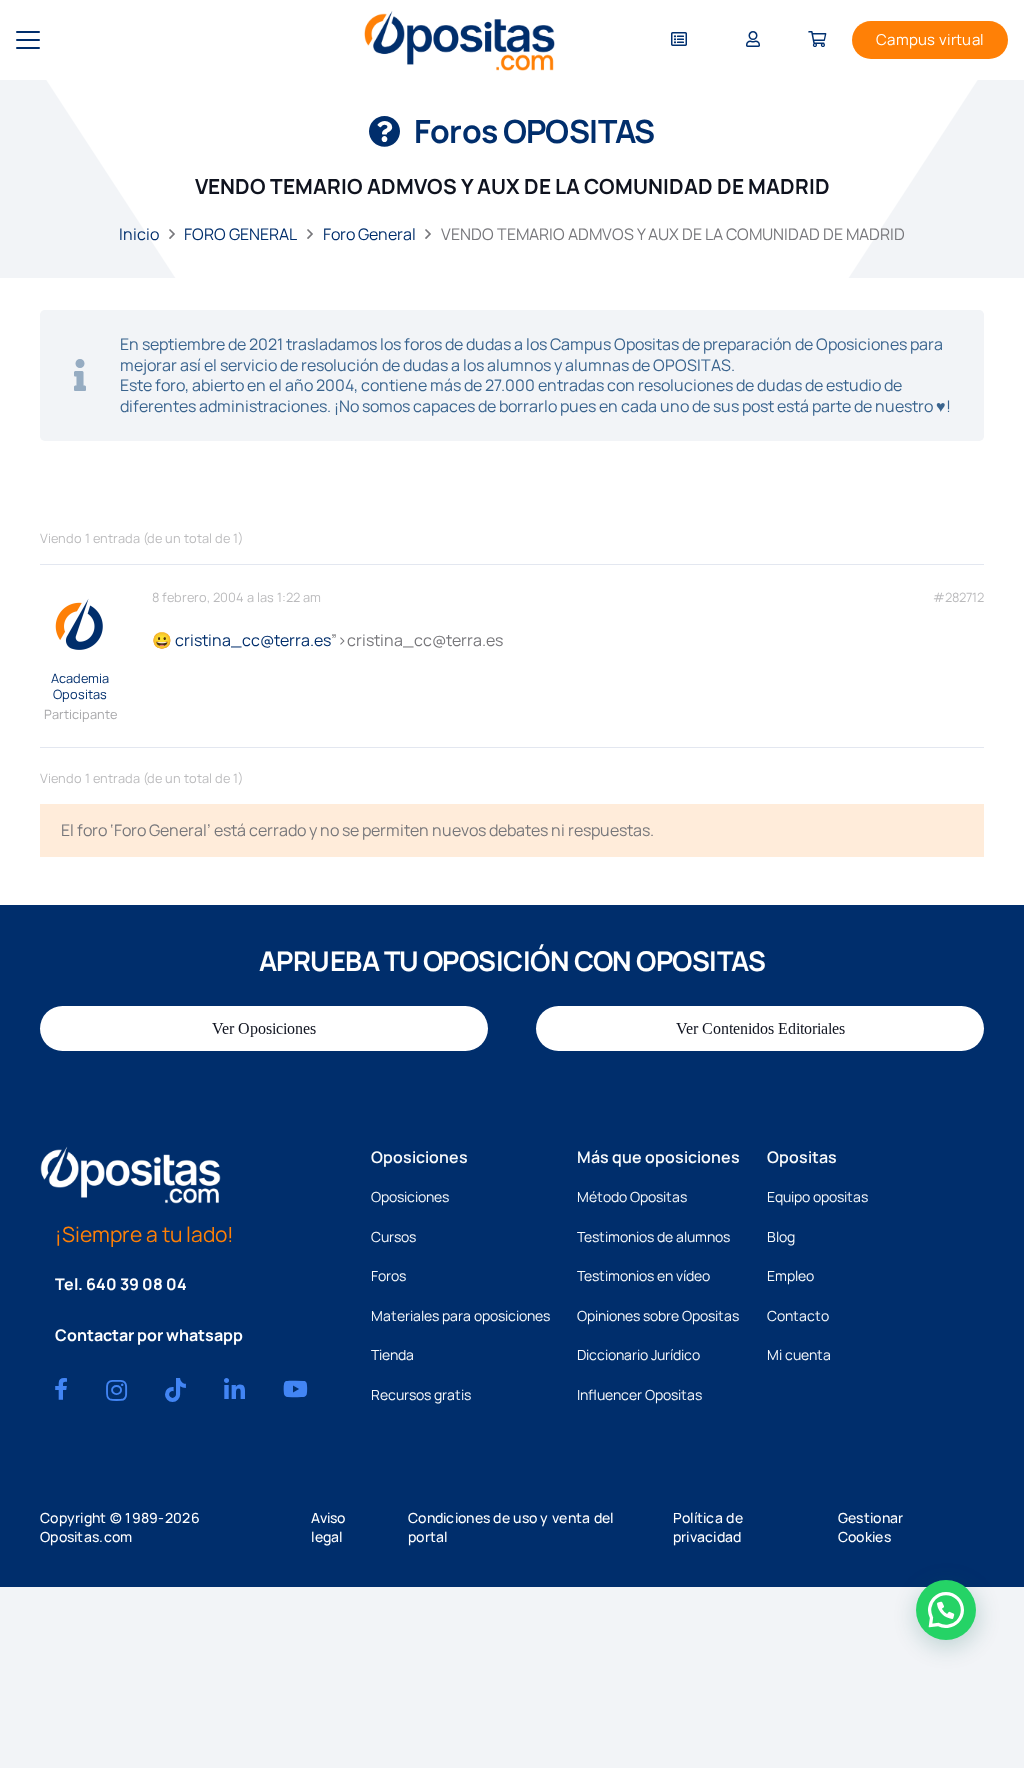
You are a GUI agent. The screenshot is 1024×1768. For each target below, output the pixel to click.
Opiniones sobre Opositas (658, 1315)
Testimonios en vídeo (643, 1275)
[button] (28, 40)
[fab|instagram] (116, 1390)
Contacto (798, 1315)
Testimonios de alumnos (653, 1236)
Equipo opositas (817, 1196)
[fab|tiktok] (175, 1390)
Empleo (790, 1275)
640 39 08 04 (136, 1284)
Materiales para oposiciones (460, 1315)
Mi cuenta (799, 1354)
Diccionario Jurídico (638, 1354)
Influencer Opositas (639, 1394)
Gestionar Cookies (871, 1527)
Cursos (393, 1236)
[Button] (679, 40)
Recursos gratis (421, 1394)
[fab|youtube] (295, 1389)
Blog (781, 1236)
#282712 (958, 597)
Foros (388, 1275)
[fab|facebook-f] (61, 1389)
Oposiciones (410, 1196)
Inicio (139, 234)
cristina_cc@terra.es (253, 640)
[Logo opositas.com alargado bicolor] (459, 40)
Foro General (369, 234)
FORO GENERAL (240, 234)
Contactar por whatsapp (149, 1335)
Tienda (392, 1354)
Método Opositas (632, 1196)
